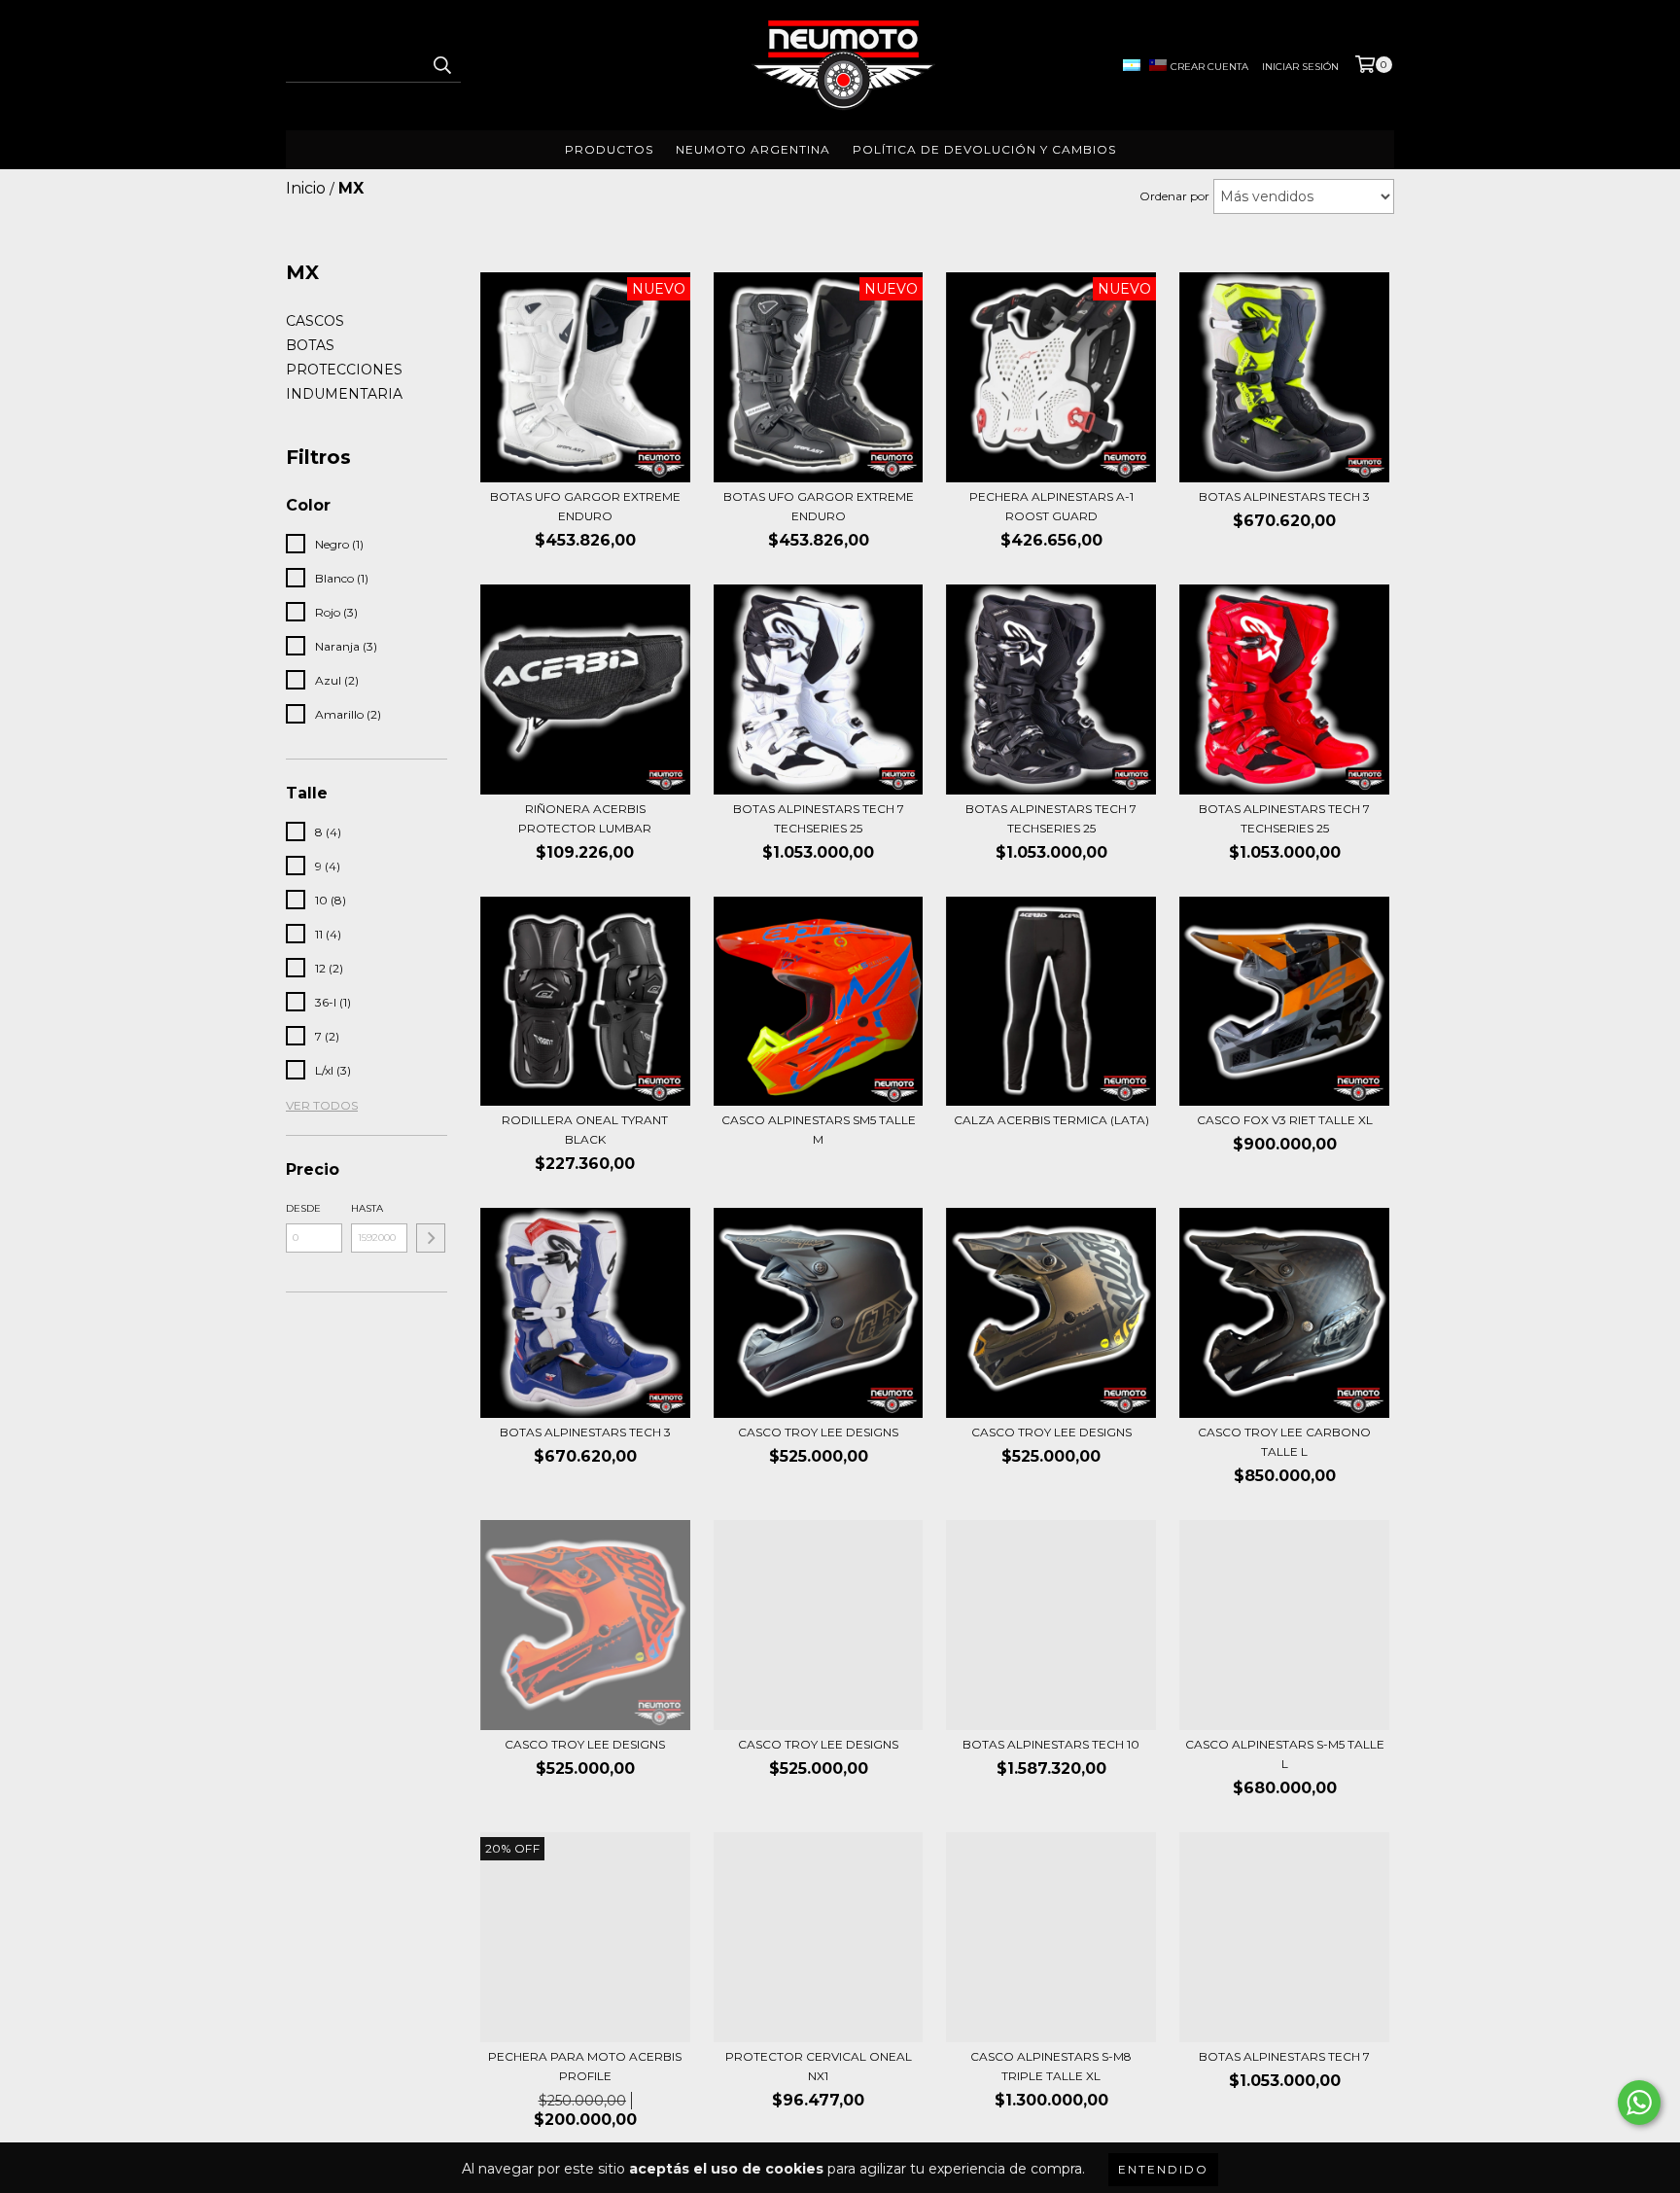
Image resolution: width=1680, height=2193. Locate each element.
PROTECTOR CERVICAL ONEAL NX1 (819, 2066)
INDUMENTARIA (344, 394)
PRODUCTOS (609, 149)
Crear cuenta (1209, 67)
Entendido (1163, 2169)
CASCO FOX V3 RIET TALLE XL (1285, 1120)
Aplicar (431, 1238)
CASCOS (315, 321)
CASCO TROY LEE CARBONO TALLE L (1284, 1442)
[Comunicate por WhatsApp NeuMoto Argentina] (1639, 2103)
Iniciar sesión (1300, 67)
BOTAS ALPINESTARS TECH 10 (1051, 1744)
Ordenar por (1174, 196)
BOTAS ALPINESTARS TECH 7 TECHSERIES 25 (819, 818)
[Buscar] (441, 65)
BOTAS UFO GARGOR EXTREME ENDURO (585, 506)
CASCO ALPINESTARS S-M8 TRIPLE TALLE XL (1051, 2066)
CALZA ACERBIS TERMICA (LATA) (1051, 1120)
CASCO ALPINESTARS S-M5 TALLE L (1285, 1754)
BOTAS (310, 345)
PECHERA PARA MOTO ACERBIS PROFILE (585, 2066)
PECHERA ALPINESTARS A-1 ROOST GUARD (1051, 506)
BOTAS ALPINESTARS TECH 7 (1284, 2056)
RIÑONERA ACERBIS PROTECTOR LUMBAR (585, 818)
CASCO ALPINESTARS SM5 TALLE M (819, 1130)
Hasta (367, 1208)
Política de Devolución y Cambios (984, 149)
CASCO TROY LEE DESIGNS (818, 1432)
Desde (303, 1208)
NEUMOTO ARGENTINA (753, 149)
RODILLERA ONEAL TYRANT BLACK (585, 1130)
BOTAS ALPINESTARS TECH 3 (1284, 496)
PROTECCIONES (344, 370)
